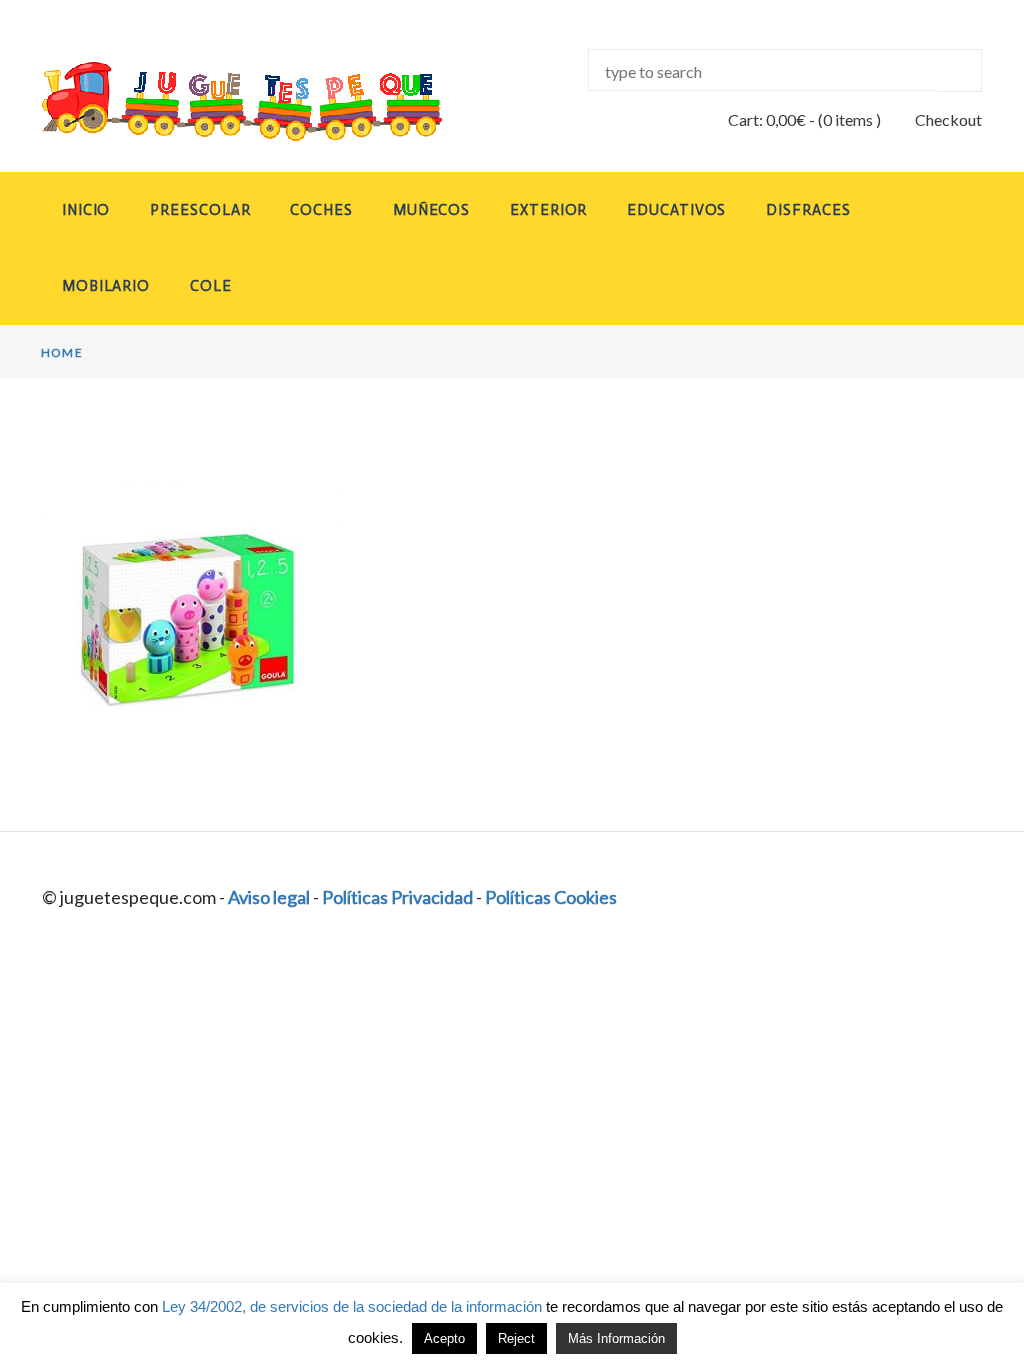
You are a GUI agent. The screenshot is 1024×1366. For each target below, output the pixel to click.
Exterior (548, 210)
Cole (211, 286)
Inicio (86, 210)
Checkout (948, 119)
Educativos (676, 210)
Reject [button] (516, 1338)
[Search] (959, 70)
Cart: (767, 119)
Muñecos (431, 210)
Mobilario (106, 286)
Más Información (616, 1338)
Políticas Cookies (551, 897)
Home (62, 352)
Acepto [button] (444, 1338)
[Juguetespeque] (242, 101)
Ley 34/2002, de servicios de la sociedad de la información (352, 1306)
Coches (321, 210)
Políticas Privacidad (397, 897)
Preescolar (200, 210)
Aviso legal (269, 897)
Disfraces (808, 210)
